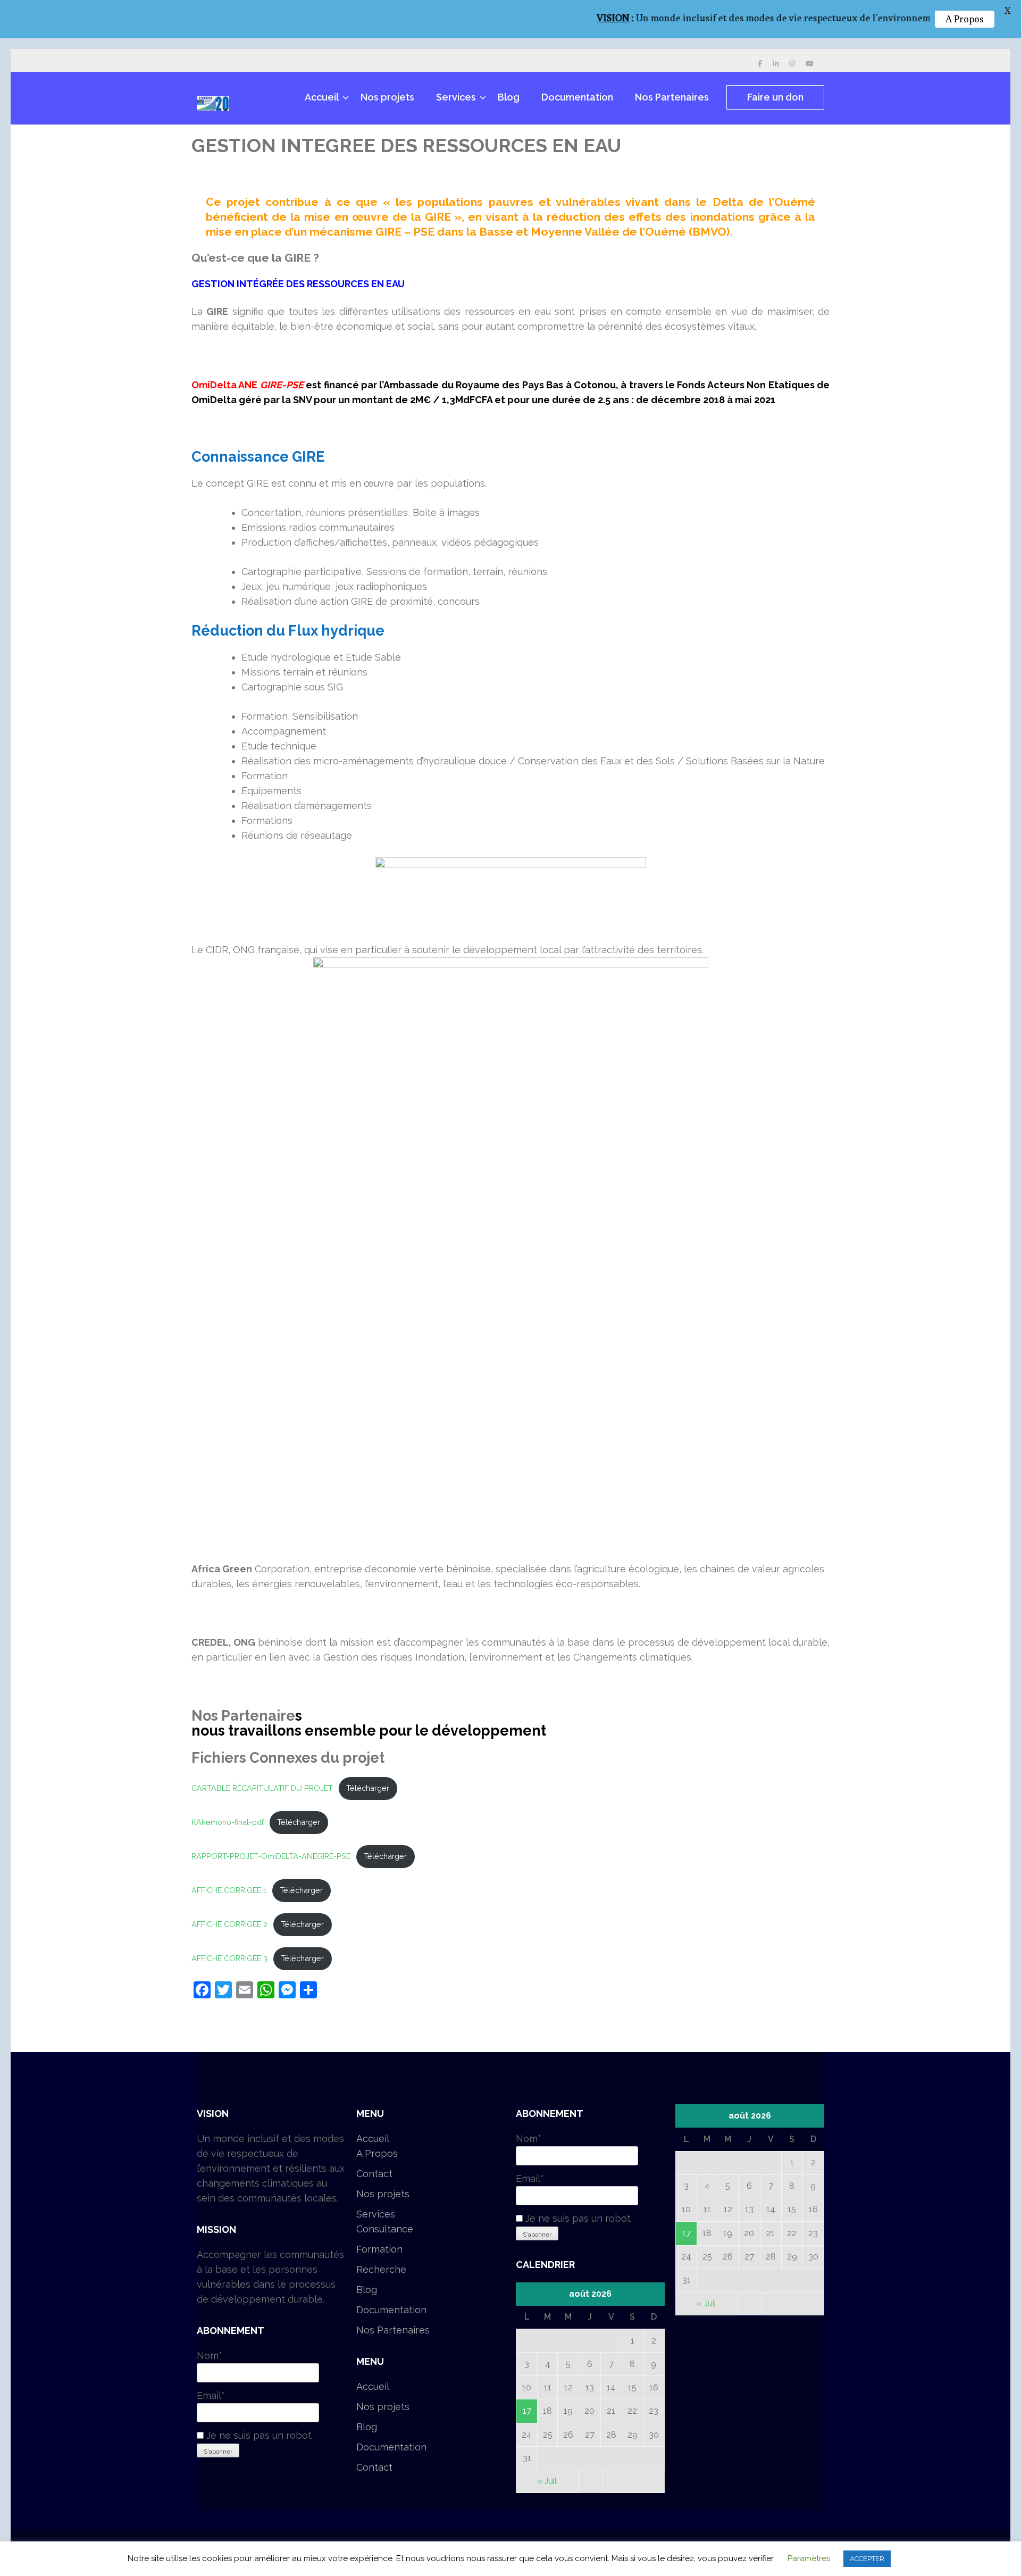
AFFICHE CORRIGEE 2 (229, 1924)
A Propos (377, 2153)
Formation (379, 2249)
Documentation (577, 97)
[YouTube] (810, 64)
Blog (509, 97)
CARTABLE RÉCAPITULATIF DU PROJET (262, 1788)
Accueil (322, 97)
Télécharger (368, 1788)
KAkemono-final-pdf (228, 1822)
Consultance (385, 2229)
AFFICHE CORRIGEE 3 (229, 1958)
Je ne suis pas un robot (258, 2435)
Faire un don (775, 97)
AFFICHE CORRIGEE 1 (229, 1890)
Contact (374, 2174)
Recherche (381, 2269)
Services (456, 97)
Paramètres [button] (809, 2558)
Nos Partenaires (672, 97)
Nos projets (387, 97)
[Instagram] (792, 64)
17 (527, 2411)
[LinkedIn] (776, 64)
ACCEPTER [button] (867, 2559)
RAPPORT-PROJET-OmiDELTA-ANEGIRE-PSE (271, 1856)
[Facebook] (760, 64)
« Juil (547, 2481)
